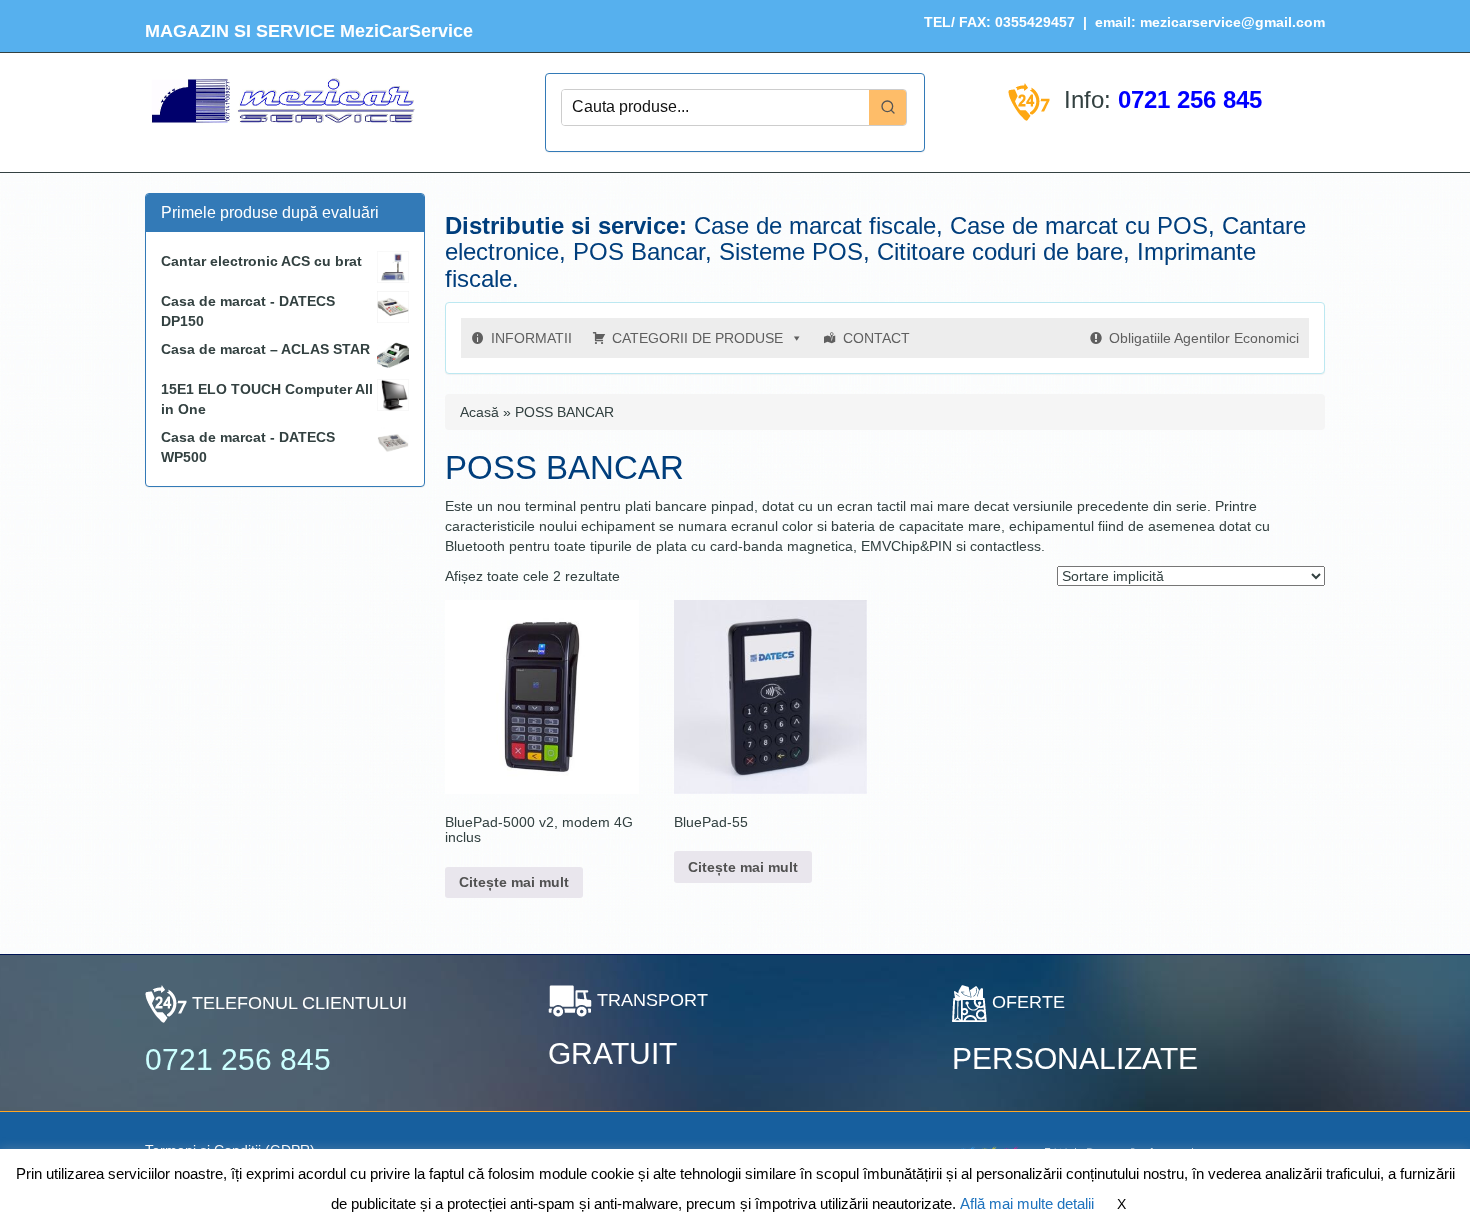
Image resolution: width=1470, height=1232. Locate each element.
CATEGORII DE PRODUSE (697, 338)
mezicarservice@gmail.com (1232, 22)
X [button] (1121, 1204)
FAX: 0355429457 (1015, 22)
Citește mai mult (514, 882)
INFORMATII (531, 338)
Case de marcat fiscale (815, 225)
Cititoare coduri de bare (1000, 251)
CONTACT (876, 338)
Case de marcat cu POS (1079, 225)
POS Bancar (639, 251)
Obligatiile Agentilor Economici (1204, 338)
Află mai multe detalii (1027, 1203)
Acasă (479, 412)
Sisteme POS (791, 251)
